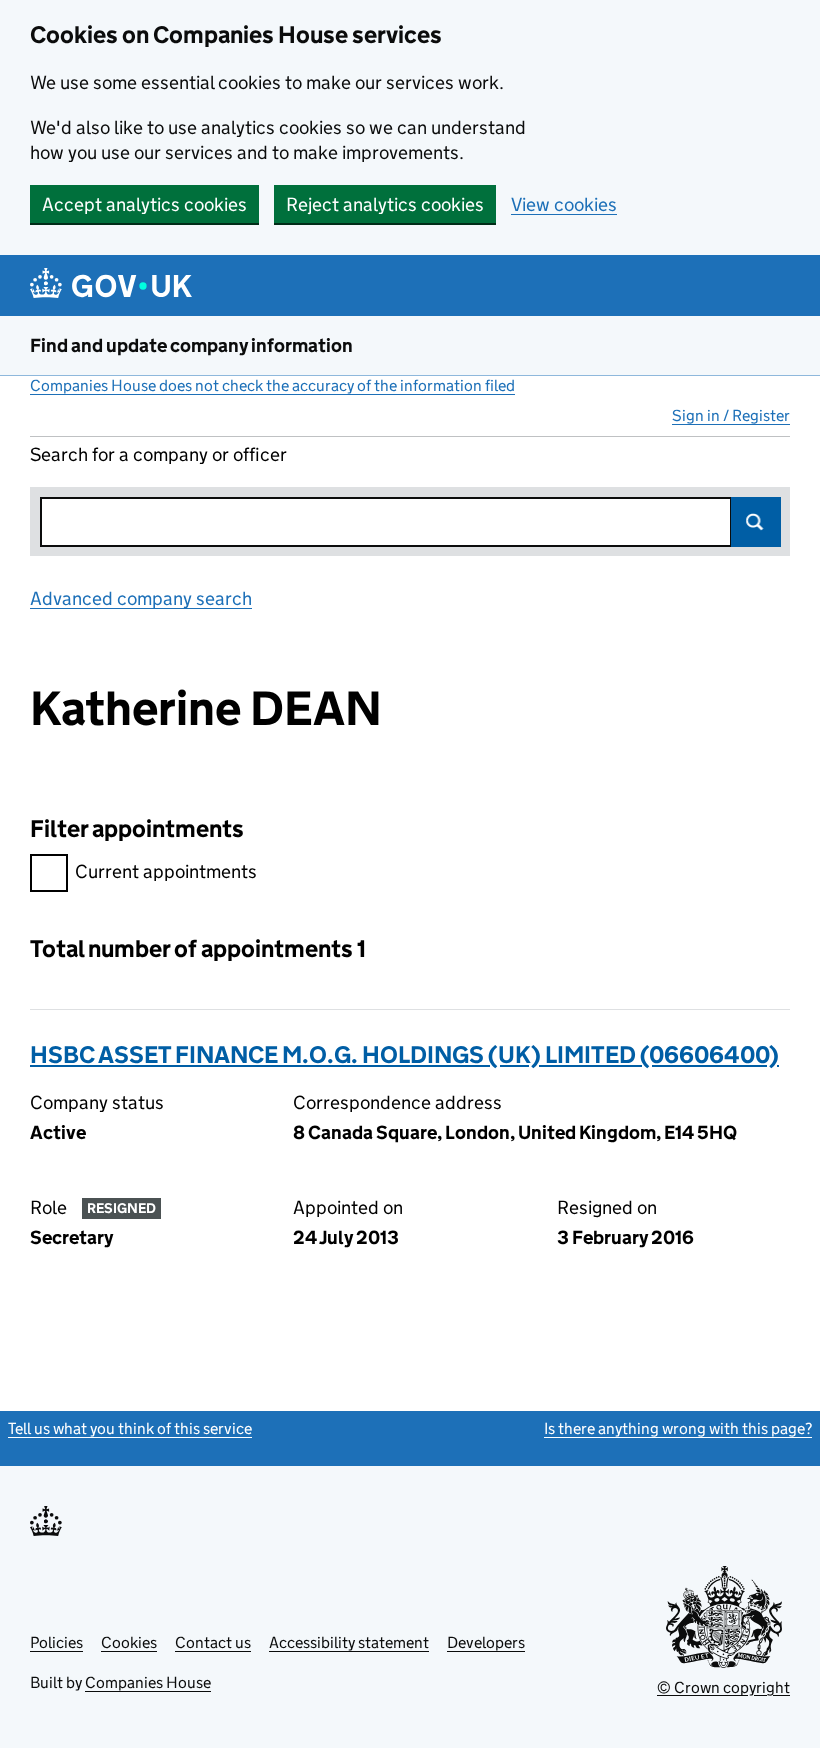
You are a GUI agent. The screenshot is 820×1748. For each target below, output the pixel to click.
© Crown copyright (723, 1687)
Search (756, 522)
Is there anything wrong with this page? (678, 1428)
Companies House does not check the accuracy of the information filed (272, 385)
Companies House (148, 1682)
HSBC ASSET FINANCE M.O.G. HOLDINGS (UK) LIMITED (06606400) (404, 1054)
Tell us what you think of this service (130, 1428)
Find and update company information (191, 345)
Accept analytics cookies (144, 204)
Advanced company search (141, 598)
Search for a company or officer (158, 454)
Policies (56, 1642)
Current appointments (166, 871)
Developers (486, 1642)
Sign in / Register (731, 415)
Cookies (129, 1642)
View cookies (564, 204)
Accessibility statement (349, 1642)
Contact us (213, 1642)
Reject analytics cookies (385, 204)
